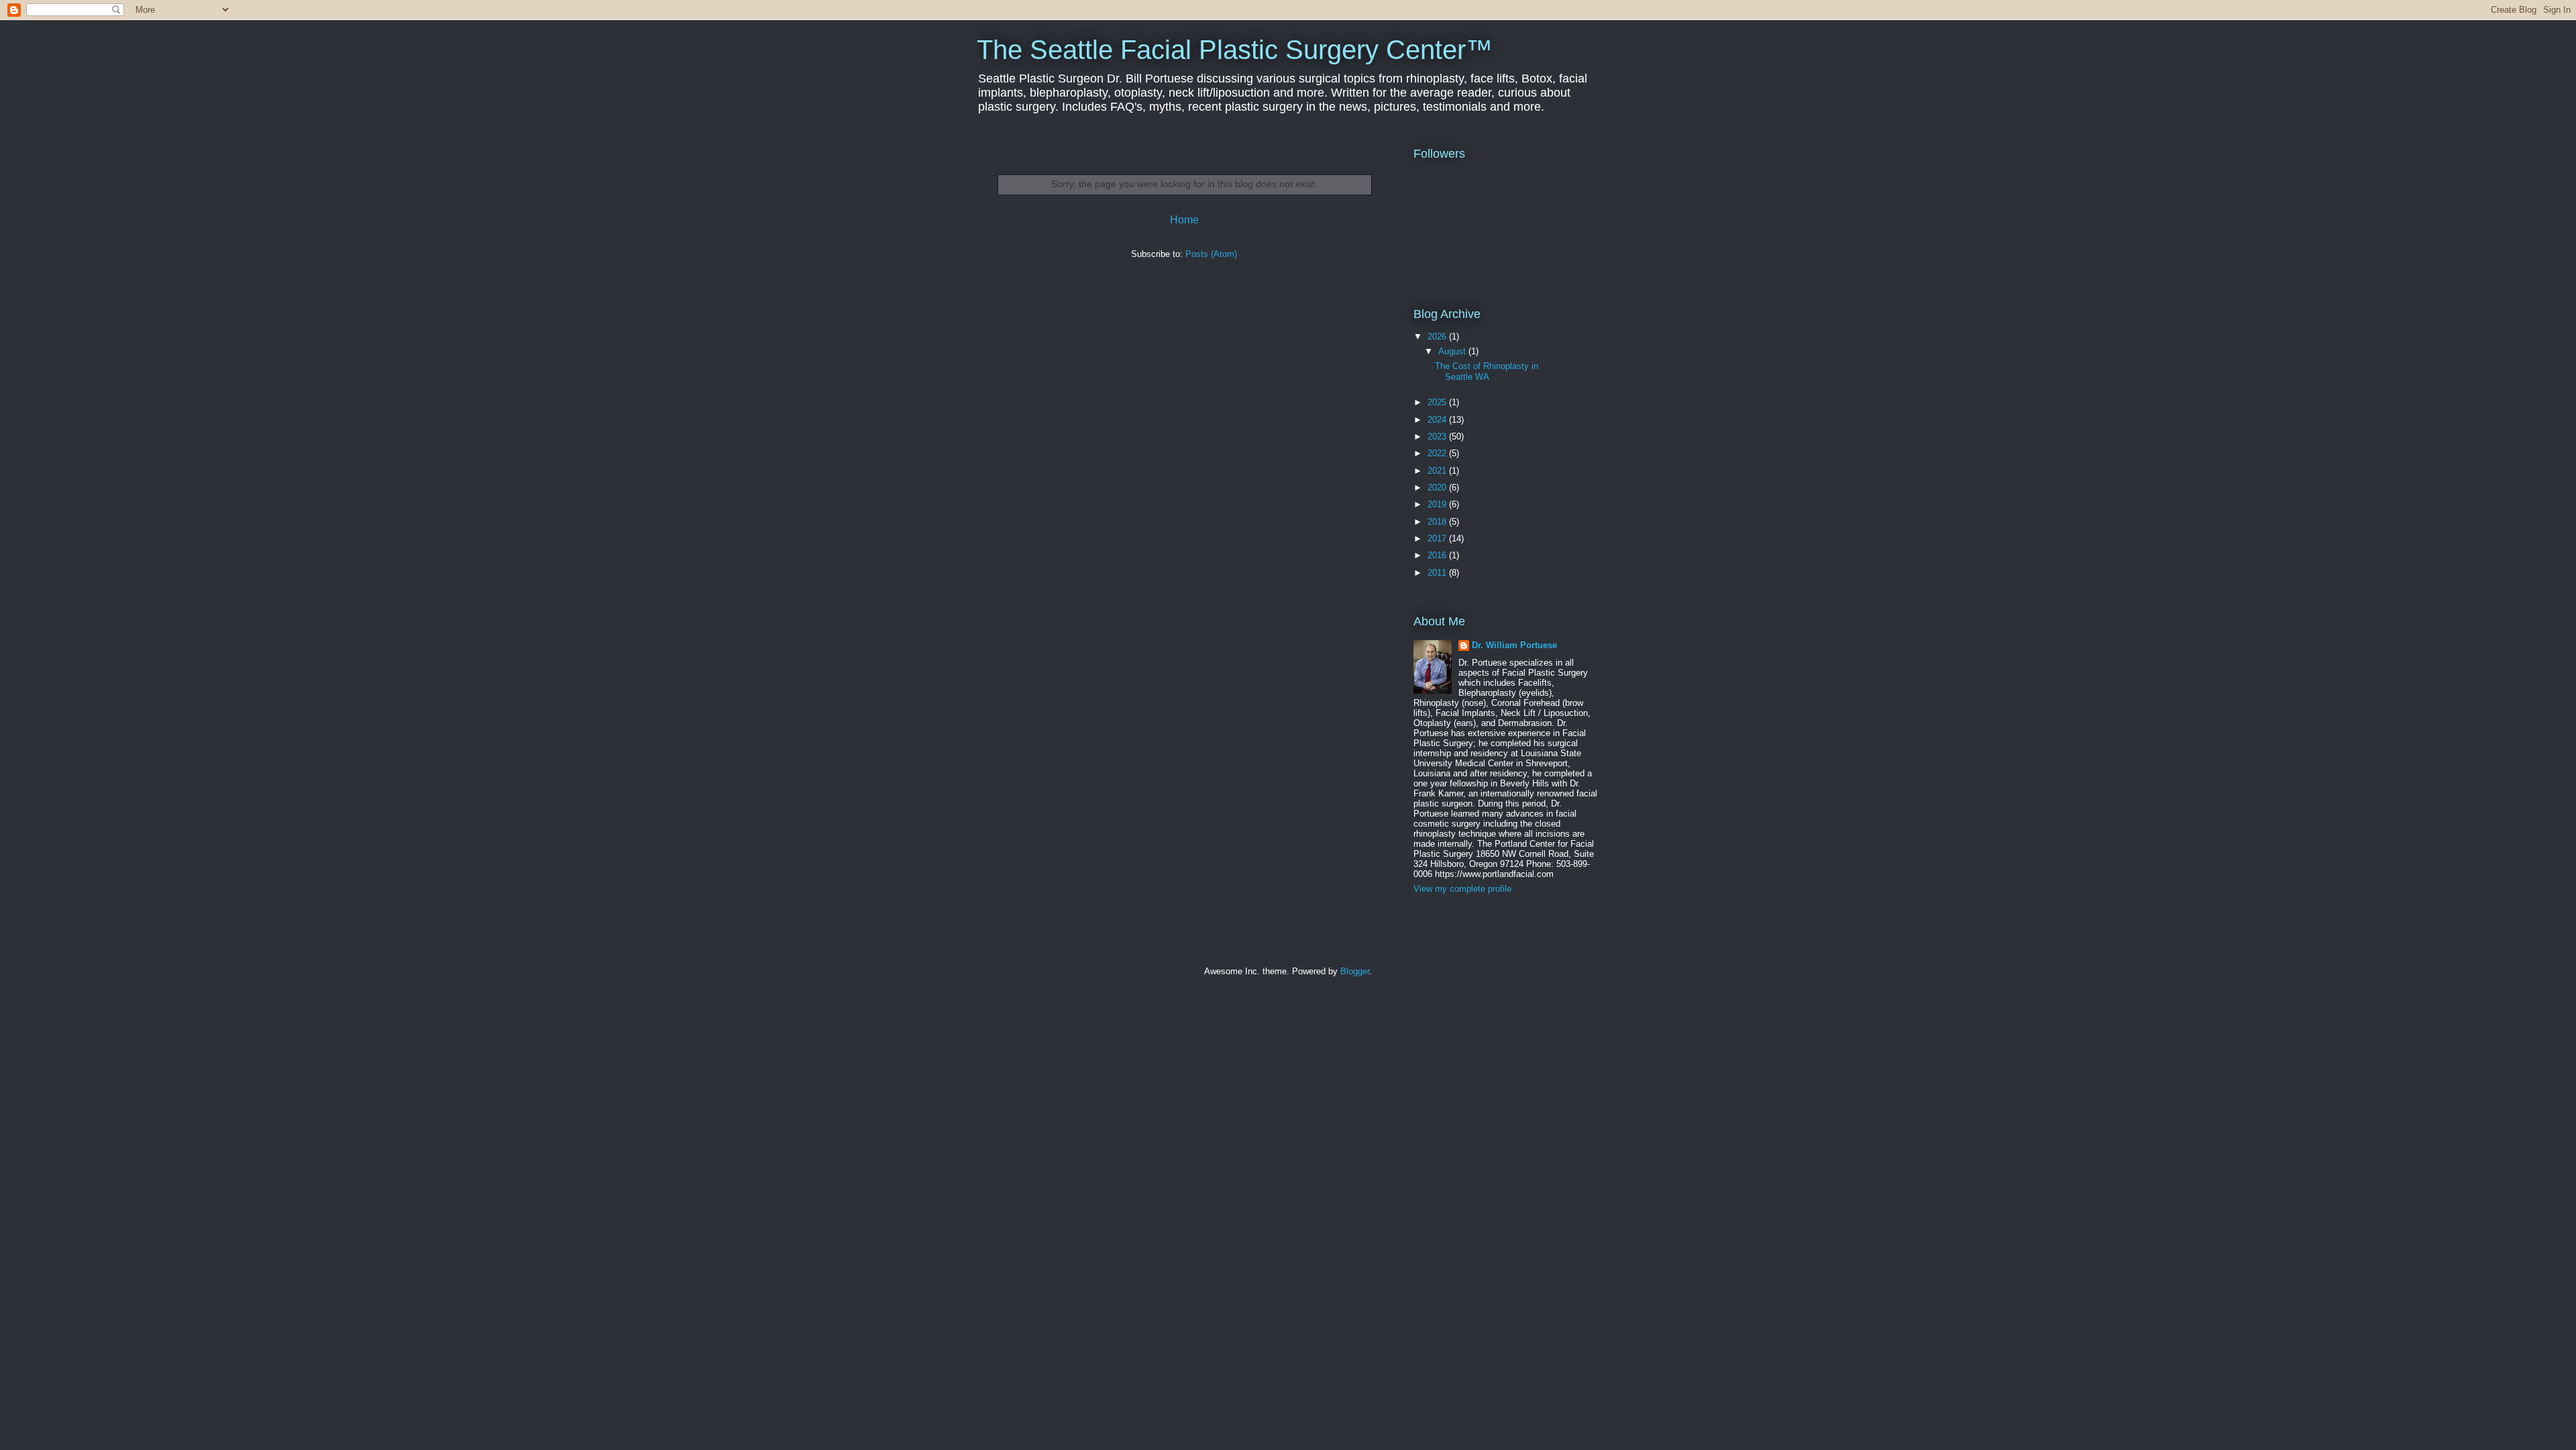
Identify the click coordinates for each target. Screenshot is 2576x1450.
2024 (1438, 420)
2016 (1438, 555)
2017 (1438, 538)
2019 (1438, 504)
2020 (1438, 487)
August (1453, 351)
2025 (1438, 402)
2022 (1438, 453)
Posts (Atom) (1211, 254)
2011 (1438, 573)
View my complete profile (1462, 889)
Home (1184, 220)
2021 (1438, 471)
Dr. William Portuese (1514, 645)
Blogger (1355, 971)
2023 (1438, 436)
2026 (1438, 336)
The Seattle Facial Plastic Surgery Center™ (1235, 50)
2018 (1438, 522)
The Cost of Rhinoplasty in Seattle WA (1487, 371)
